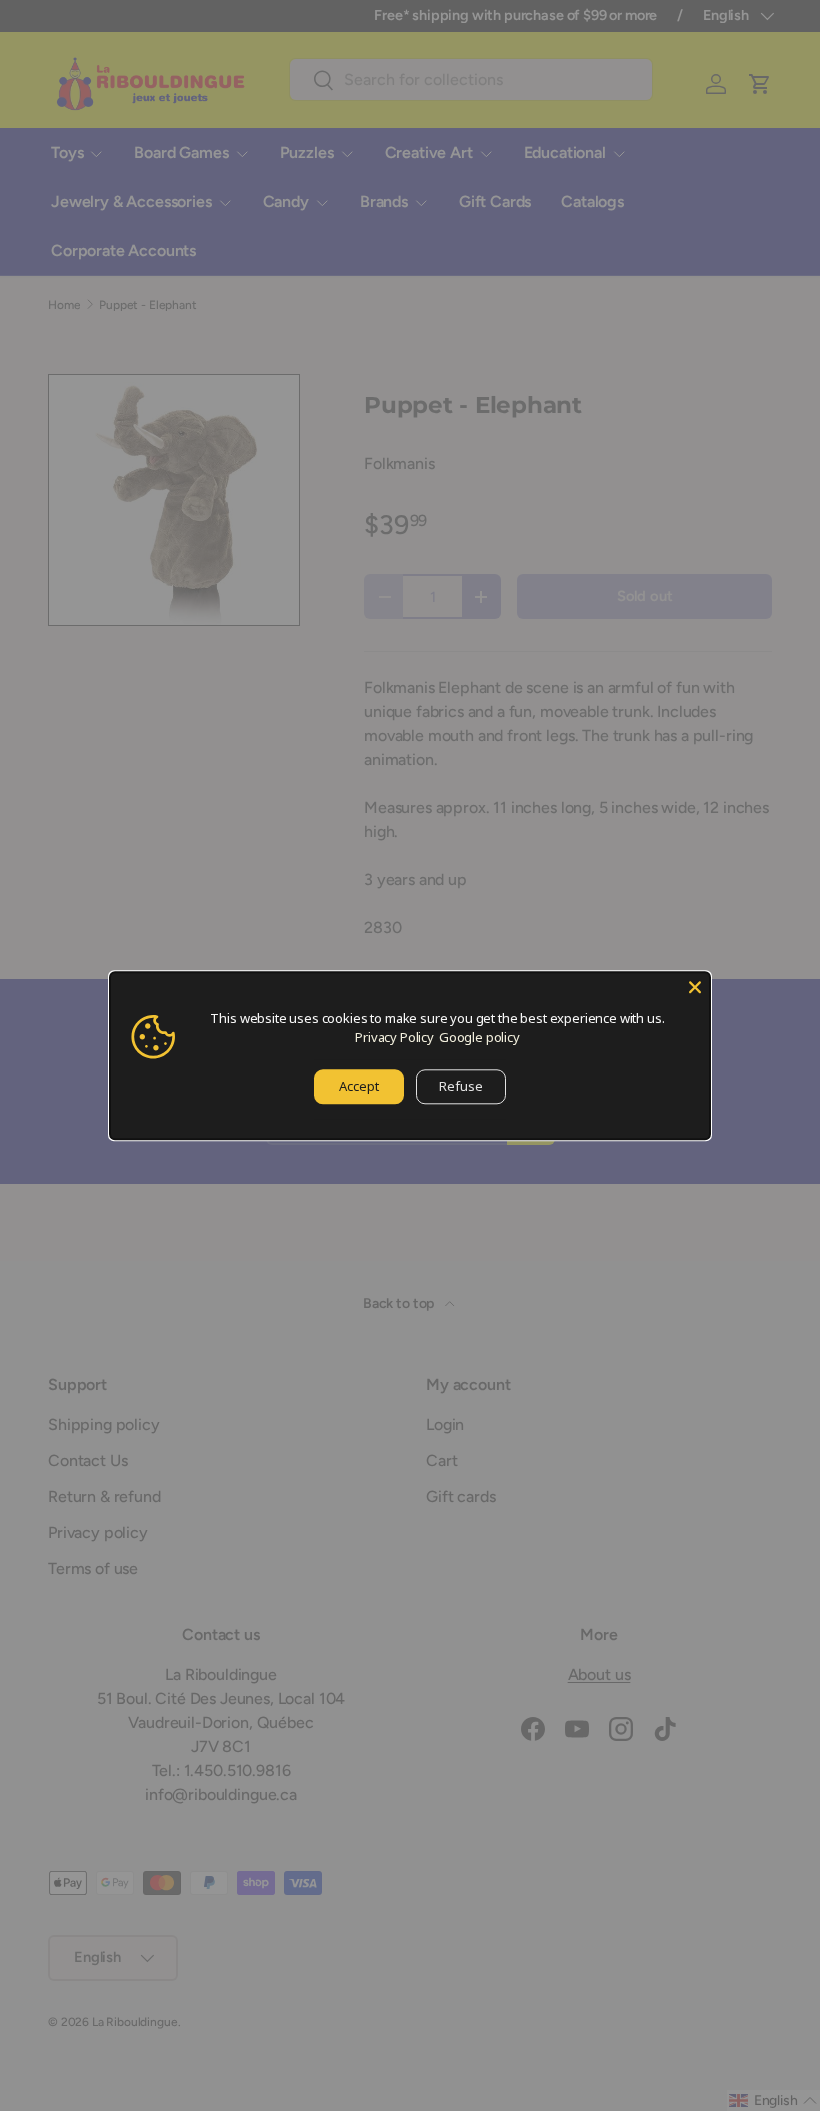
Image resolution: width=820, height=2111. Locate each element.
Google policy (479, 1037)
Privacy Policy (394, 1037)
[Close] (695, 987)
